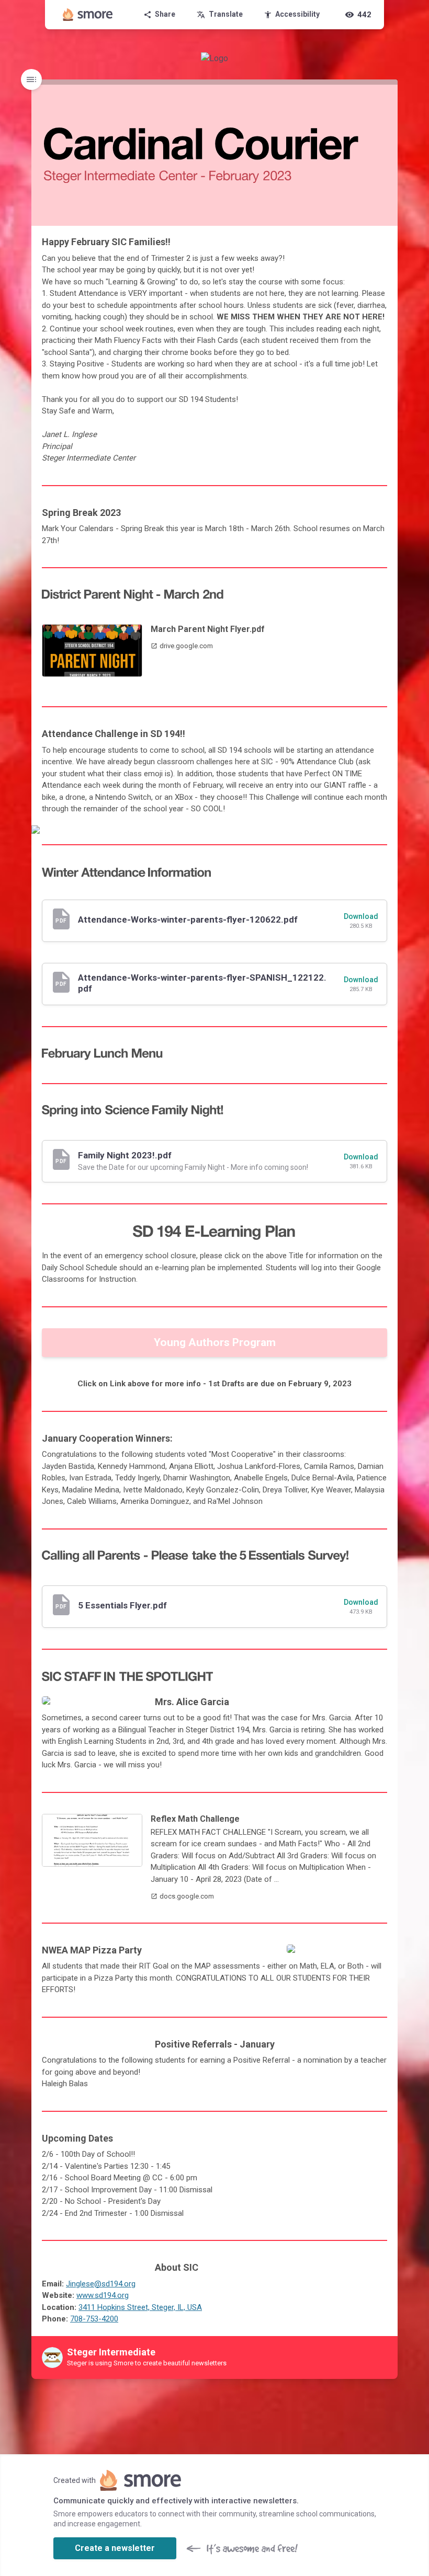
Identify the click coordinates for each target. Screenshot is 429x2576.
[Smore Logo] (88, 15)
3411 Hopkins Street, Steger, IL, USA (140, 2307)
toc (31, 79)
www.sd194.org (103, 2295)
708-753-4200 (94, 2319)
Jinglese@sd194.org (101, 2284)
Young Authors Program (215, 1342)
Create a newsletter (115, 2548)
